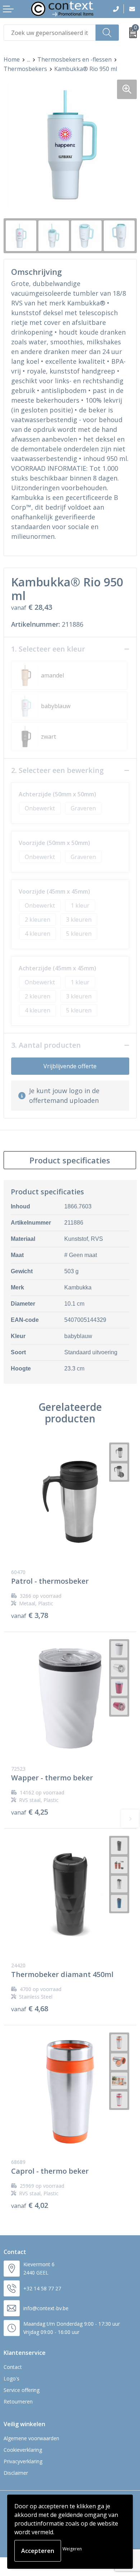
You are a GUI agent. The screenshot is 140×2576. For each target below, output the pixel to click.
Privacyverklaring (23, 2461)
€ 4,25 (30, 1812)
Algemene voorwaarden (31, 2438)
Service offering (22, 2390)
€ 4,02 (30, 2205)
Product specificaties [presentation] (70, 1160)
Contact (13, 2367)
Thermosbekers (25, 69)
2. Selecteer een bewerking (57, 770)
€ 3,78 (30, 1615)
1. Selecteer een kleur (48, 649)
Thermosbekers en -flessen (74, 59)
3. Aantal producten (46, 1045)
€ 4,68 (30, 2009)
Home (12, 59)
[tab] (70, 1160)
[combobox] (50, 33)
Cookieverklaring (23, 2450)
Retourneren (18, 2401)
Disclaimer (16, 2473)
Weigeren (72, 2549)
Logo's (11, 2378)
